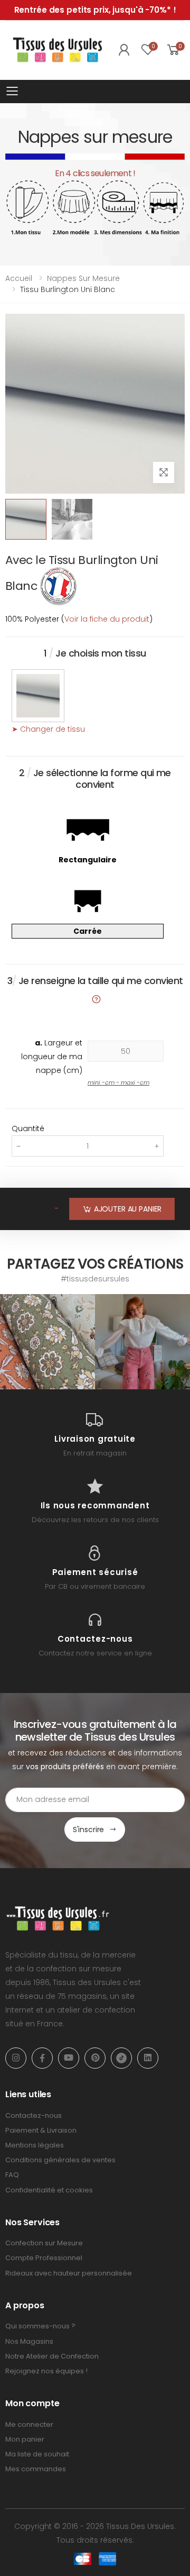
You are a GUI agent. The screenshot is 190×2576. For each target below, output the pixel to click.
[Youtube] (69, 2058)
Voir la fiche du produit (107, 619)
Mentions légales (35, 2145)
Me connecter (29, 2424)
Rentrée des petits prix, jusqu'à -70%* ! (95, 10)
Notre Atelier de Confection (52, 2356)
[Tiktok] (121, 2058)
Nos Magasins (29, 2341)
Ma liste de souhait (37, 2454)
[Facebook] (42, 2058)
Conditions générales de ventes (60, 2160)
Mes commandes (36, 2469)
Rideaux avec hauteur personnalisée (69, 2273)
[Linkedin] (148, 2058)
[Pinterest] (95, 2058)
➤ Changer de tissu (48, 729)
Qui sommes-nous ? (40, 2326)
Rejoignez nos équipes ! (46, 2371)
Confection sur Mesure (44, 2243)
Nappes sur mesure (83, 278)
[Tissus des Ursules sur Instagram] (47, 1342)
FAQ (12, 2175)
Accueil (19, 278)
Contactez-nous (34, 2115)
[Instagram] (16, 2058)
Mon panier (25, 2439)
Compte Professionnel (44, 2258)
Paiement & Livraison (41, 2130)
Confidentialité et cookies (49, 2190)
